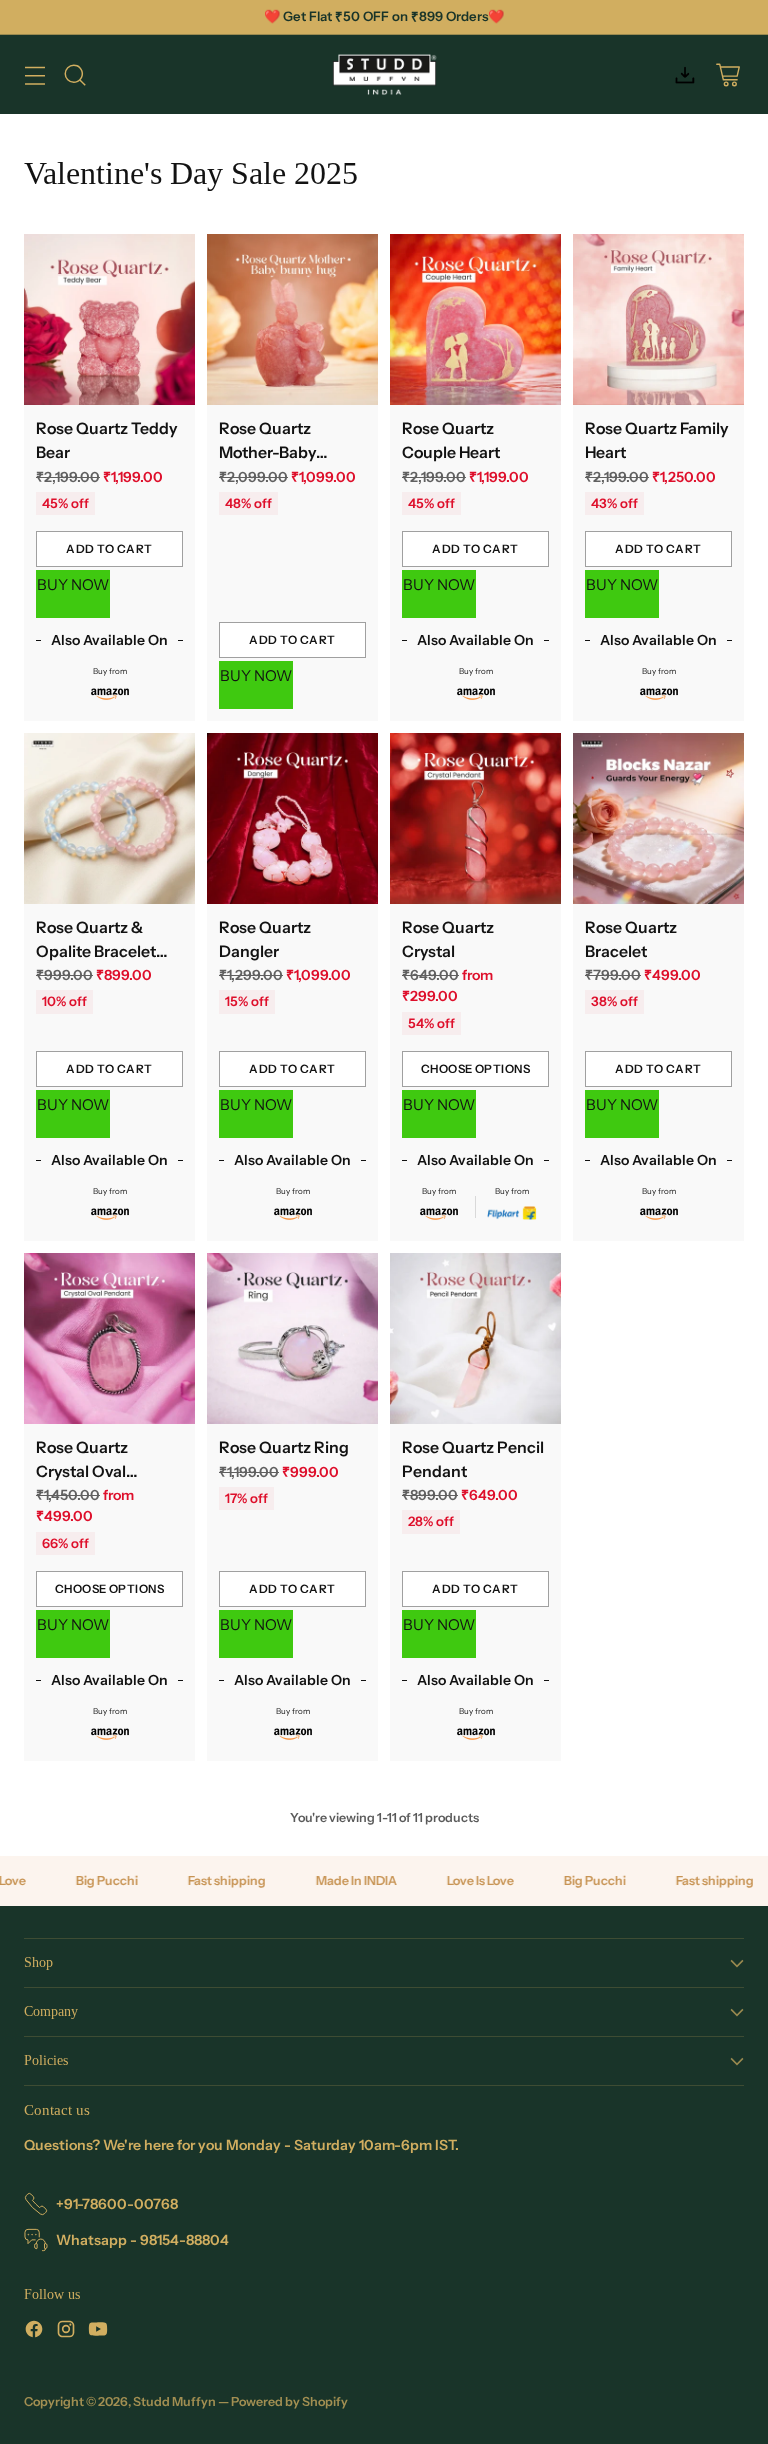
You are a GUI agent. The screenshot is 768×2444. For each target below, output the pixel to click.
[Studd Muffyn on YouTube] (98, 2332)
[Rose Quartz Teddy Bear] (109, 319)
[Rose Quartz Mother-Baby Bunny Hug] (292, 319)
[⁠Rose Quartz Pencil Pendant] (475, 1338)
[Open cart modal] (727, 74)
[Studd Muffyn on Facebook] (34, 2332)
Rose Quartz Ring (284, 1447)
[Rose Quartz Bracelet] (658, 818)
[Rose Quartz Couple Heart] (475, 319)
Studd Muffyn (174, 2401)
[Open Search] (74, 74)
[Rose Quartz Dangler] (292, 818)
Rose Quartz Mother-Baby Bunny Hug (267, 452)
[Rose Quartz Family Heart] (658, 319)
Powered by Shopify (289, 2401)
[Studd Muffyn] (384, 74)
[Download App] (684, 74)
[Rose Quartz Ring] (292, 1338)
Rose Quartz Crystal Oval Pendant (82, 1471)
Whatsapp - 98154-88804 (142, 2240)
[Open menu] (34, 74)
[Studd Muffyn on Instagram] (66, 2332)
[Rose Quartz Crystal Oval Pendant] (109, 1338)
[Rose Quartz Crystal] (475, 818)
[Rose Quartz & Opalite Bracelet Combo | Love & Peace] (109, 818)
